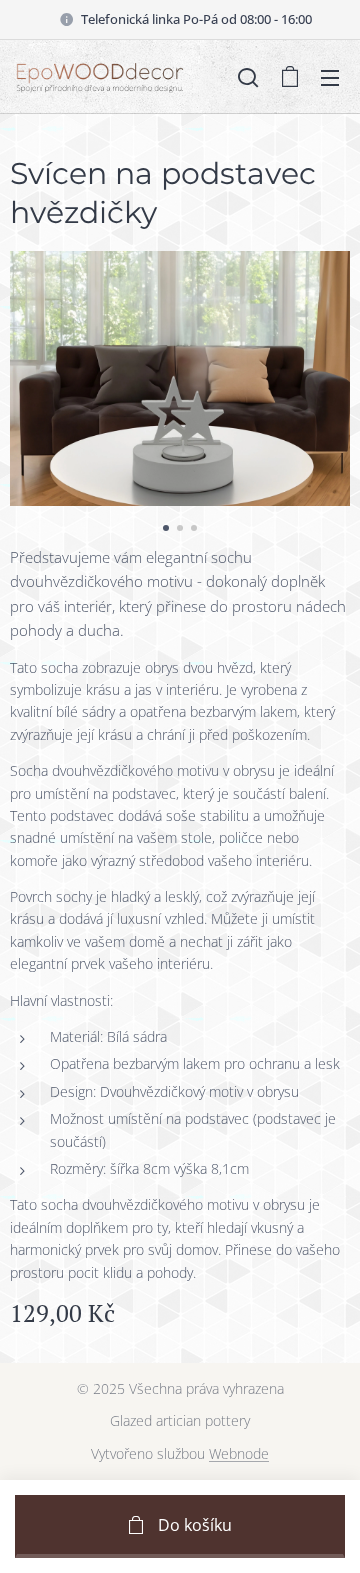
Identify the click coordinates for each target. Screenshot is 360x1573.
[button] (248, 77)
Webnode (239, 1453)
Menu (330, 77)
